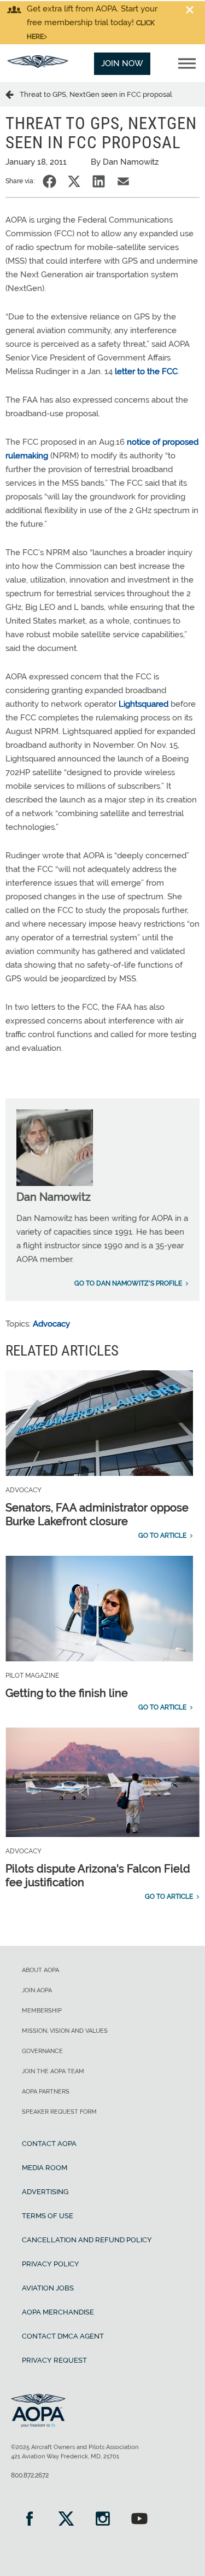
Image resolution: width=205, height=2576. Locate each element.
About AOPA (40, 1970)
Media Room (45, 2168)
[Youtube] (139, 2520)
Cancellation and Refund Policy (87, 2240)
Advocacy (51, 1324)
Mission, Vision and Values (65, 2031)
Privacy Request (54, 2360)
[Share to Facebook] (49, 181)
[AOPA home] (38, 65)
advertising (45, 2192)
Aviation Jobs (48, 2288)
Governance (42, 2051)
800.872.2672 (30, 2475)
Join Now (122, 63)
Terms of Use (48, 2216)
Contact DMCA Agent (63, 2336)
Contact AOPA (49, 2144)
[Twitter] (66, 2520)
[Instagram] (102, 2520)
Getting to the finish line (67, 1693)
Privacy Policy (51, 2264)
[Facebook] (29, 2520)
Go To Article (162, 1536)
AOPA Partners (46, 2092)
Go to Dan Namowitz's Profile (128, 1283)
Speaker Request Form (59, 2112)
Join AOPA (37, 1990)
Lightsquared (143, 704)
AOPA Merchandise (58, 2312)
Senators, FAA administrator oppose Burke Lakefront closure (97, 1514)
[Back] (13, 94)
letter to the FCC (146, 371)
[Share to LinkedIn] (99, 181)
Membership (42, 2011)
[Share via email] (123, 181)
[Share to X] (74, 181)
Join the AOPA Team (53, 2071)
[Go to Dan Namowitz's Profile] (55, 1183)
